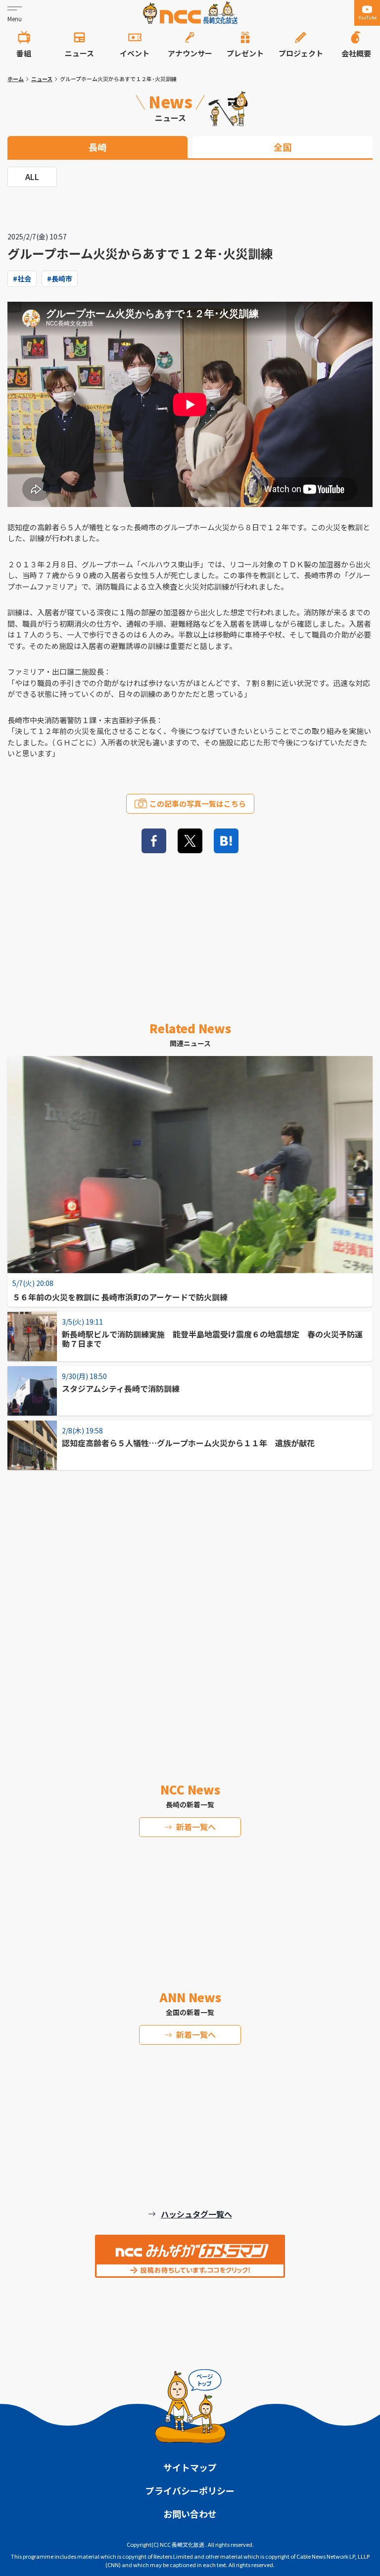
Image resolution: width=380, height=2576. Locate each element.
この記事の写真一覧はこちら (198, 804)
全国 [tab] (283, 147)
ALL (32, 177)
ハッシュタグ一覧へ (196, 2214)
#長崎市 (60, 278)
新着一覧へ (196, 1827)
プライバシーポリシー (190, 2490)
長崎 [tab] (97, 147)
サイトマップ (190, 2467)
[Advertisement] (190, 1594)
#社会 (22, 278)
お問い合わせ (190, 2514)
